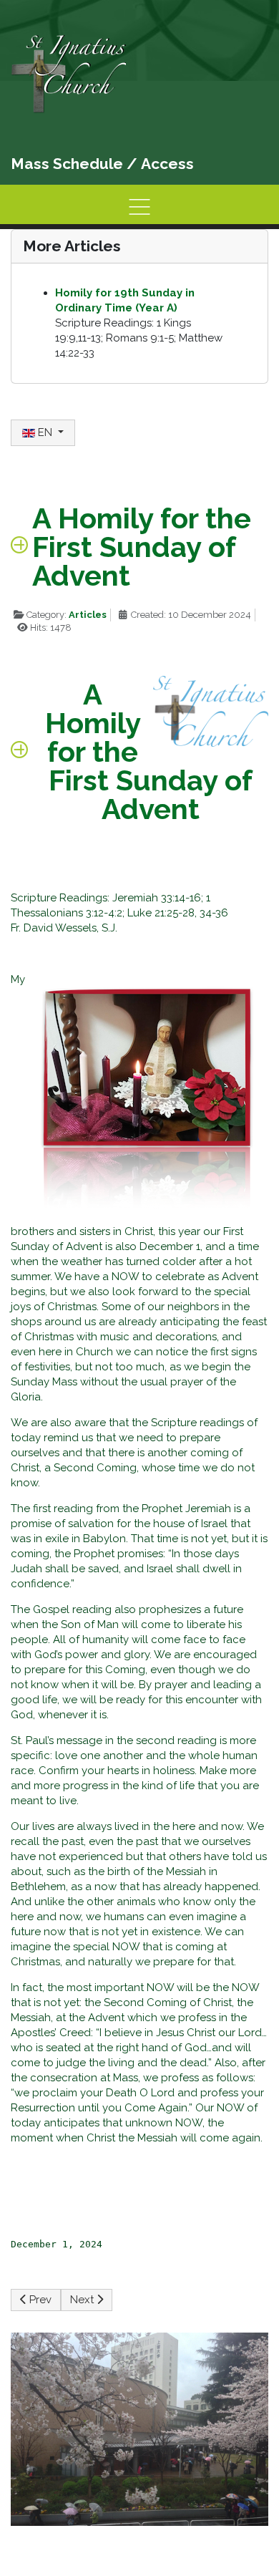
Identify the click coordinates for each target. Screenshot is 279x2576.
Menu (139, 207)
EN (45, 432)
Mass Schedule (67, 164)
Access (167, 164)
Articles (88, 615)
